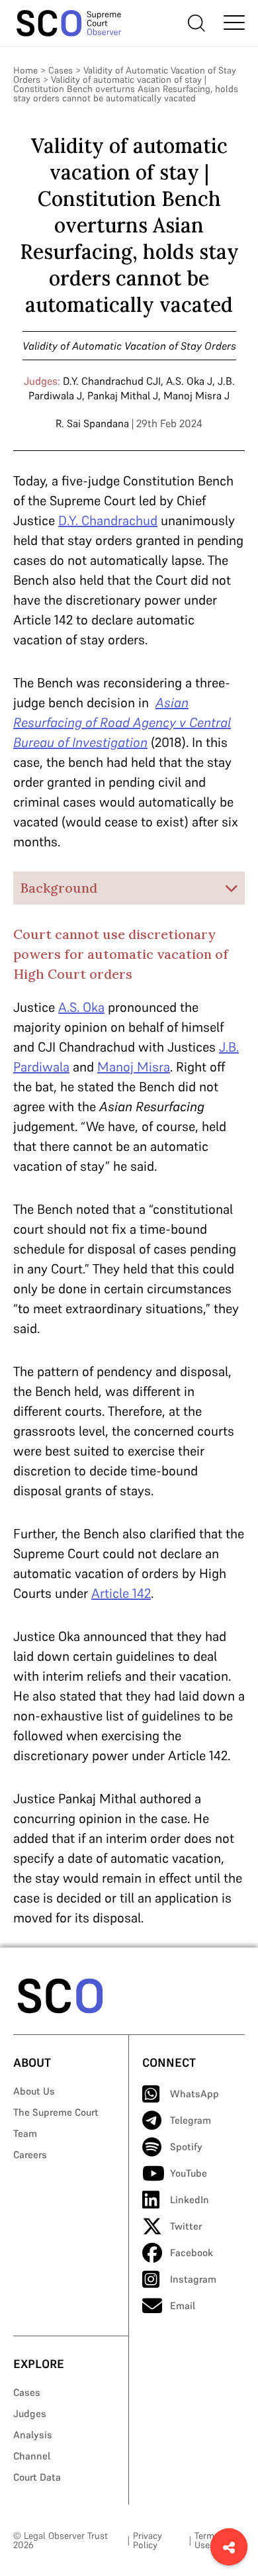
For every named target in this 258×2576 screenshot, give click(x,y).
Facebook (192, 2253)
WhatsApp (194, 2094)
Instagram (193, 2279)
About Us (34, 2091)
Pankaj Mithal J (123, 395)
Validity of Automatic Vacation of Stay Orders (129, 346)
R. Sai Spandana (92, 423)
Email (183, 2305)
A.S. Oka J (189, 381)
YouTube (189, 2173)
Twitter (186, 2226)
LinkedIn (190, 2200)
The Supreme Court (56, 2112)
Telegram (191, 2120)
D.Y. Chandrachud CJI (112, 381)
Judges (30, 2413)
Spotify (186, 2147)
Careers (30, 2155)
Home (25, 70)
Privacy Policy (148, 2540)
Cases (61, 70)
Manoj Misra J (196, 395)
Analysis (33, 2435)
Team (25, 2133)
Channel (32, 2456)
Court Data (37, 2477)
